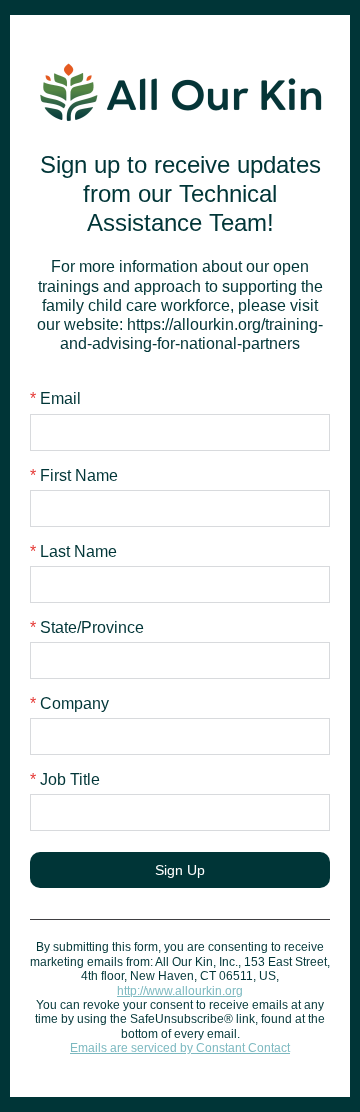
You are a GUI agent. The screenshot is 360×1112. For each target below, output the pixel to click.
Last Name (73, 551)
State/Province (87, 627)
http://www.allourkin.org (180, 991)
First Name (74, 475)
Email (55, 398)
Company (69, 703)
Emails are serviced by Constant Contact (180, 1048)
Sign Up (180, 870)
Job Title (65, 779)
